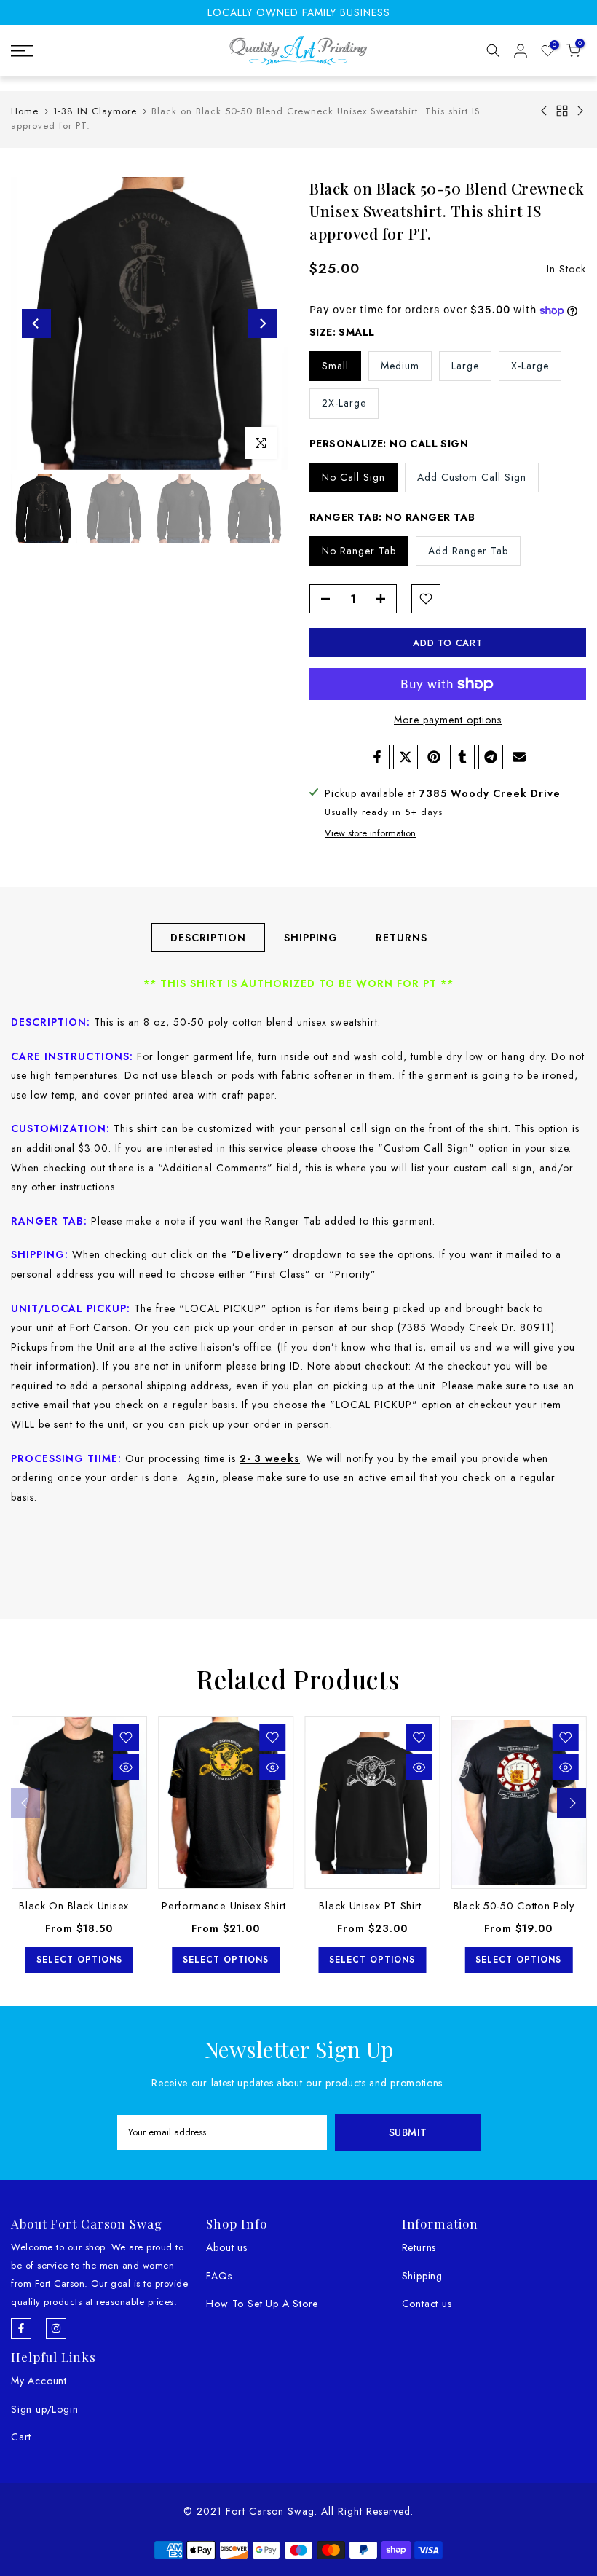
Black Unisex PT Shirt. (372, 1906)
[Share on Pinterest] (434, 757)
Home (25, 111)
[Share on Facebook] (377, 757)
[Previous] (36, 323)
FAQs (219, 2276)
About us (226, 2247)
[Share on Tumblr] (462, 757)
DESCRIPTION (208, 937)
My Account (39, 2381)
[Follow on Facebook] (21, 2328)
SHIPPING (311, 937)
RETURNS (402, 937)
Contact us (427, 2304)
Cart (21, 2437)
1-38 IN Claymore (95, 111)
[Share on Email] (519, 757)
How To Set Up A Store (262, 2304)
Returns (419, 2247)
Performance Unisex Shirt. (226, 1906)
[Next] (262, 323)
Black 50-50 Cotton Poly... (518, 1906)
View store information (370, 833)
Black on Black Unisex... (79, 1906)
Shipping (422, 2276)
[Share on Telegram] (491, 757)
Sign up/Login (44, 2409)
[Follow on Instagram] (56, 2328)
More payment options (448, 720)
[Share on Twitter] (406, 757)
